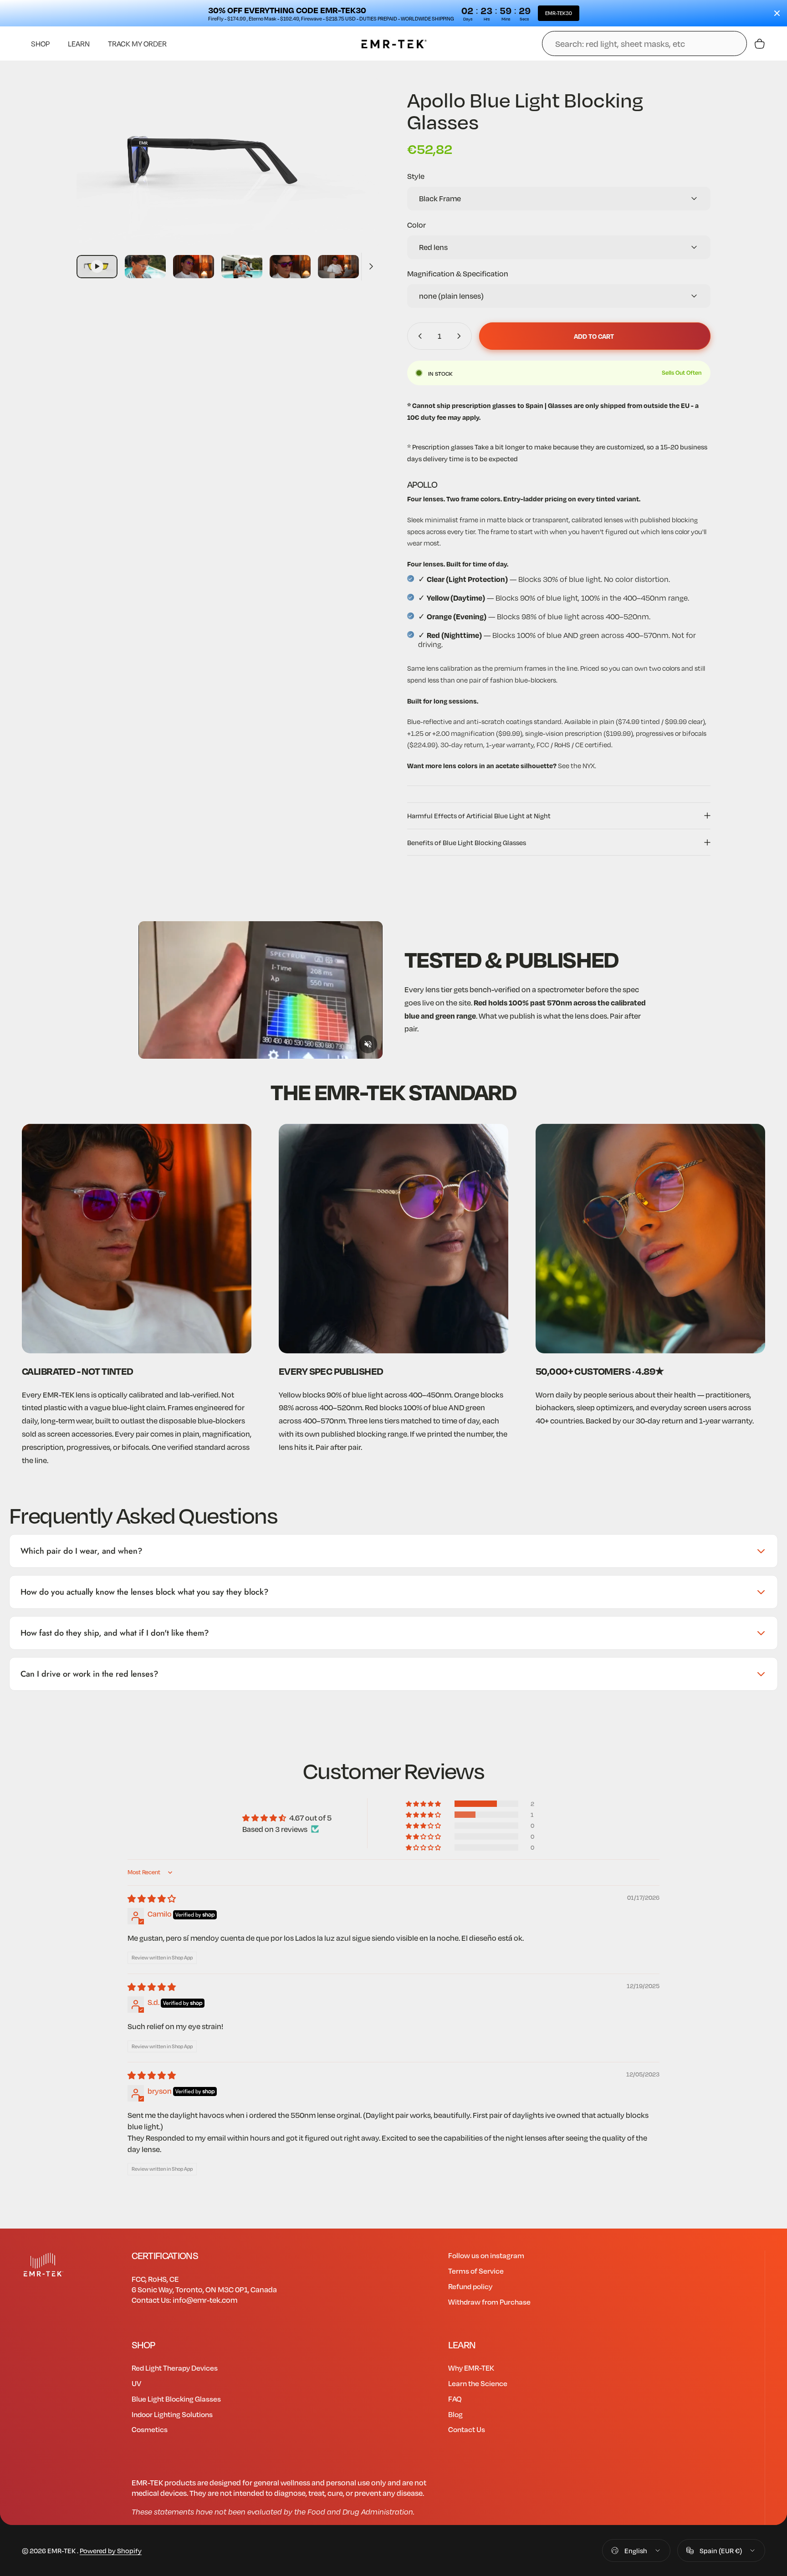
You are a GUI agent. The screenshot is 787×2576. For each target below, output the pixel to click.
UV (136, 2383)
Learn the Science (478, 2383)
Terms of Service (476, 2271)
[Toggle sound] (368, 1044)
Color (416, 225)
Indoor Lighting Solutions (172, 2414)
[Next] (356, 182)
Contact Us (467, 2429)
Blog (455, 2414)
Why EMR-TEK (471, 2368)
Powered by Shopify (111, 2550)
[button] (424, 1804)
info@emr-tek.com (205, 2300)
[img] (152, 1899)
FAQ (455, 2399)
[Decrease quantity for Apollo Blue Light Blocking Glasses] (418, 336)
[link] (137, 1239)
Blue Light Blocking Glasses (176, 2399)
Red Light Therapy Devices (175, 2368)
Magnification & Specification (458, 273)
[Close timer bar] (777, 13)
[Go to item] (97, 267)
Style (416, 176)
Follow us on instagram (486, 2255)
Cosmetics (150, 2429)
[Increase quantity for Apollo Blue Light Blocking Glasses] (461, 336)
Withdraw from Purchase (489, 2302)
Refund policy (470, 2286)
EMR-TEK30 (559, 13)
